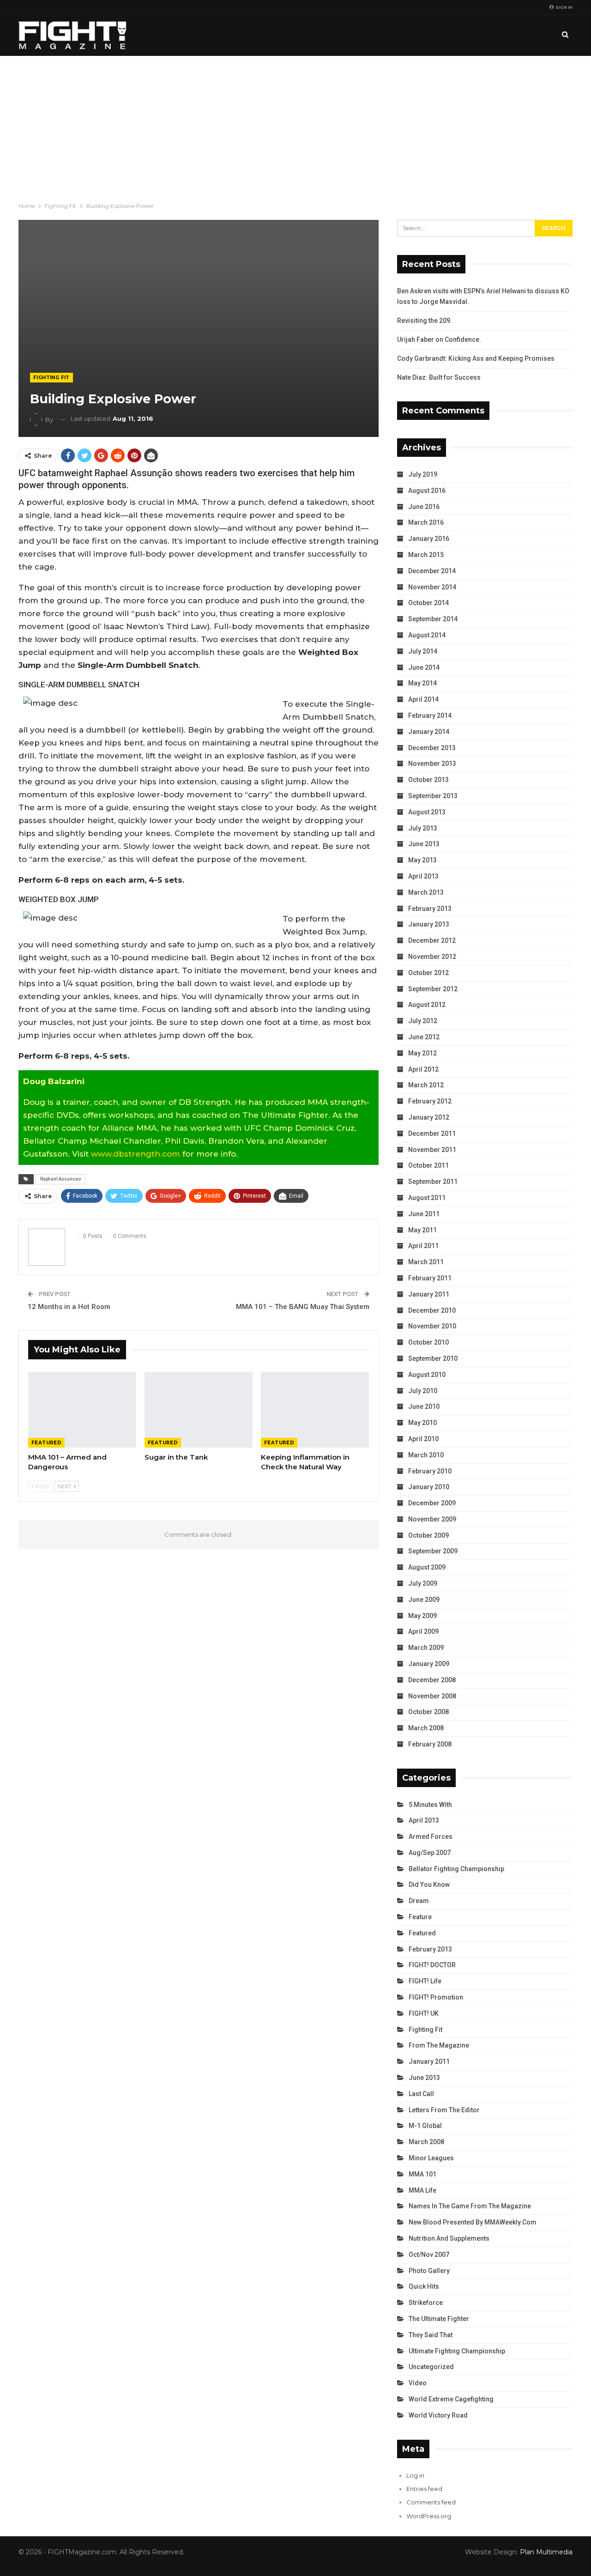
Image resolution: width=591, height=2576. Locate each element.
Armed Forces (431, 1837)
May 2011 (422, 1230)
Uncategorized (431, 2367)
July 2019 (423, 474)
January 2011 (429, 1294)
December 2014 (432, 571)
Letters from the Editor (444, 2110)
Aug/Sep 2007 (430, 1853)
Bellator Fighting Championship (456, 1869)
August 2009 (427, 1567)
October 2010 (428, 1342)
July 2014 (423, 651)
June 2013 (424, 844)
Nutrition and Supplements (449, 2238)
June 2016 (424, 507)
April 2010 (423, 1439)
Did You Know (429, 1885)
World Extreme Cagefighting (451, 2399)
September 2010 (433, 1358)
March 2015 (426, 555)
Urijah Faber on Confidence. (439, 339)
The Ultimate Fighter (439, 2319)
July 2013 (423, 828)
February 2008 (430, 1744)
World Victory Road (438, 2415)
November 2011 (432, 1150)
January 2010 (429, 1487)
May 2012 (422, 1053)
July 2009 (423, 1583)
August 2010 (427, 1375)
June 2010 (424, 1406)
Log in (415, 2475)
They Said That (431, 2335)
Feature (420, 1917)
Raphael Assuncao (60, 1179)
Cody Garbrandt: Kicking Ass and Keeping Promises (476, 358)
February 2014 (430, 715)
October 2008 (428, 1712)
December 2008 (432, 1680)
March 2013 (426, 892)
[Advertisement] (295, 125)
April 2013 (423, 876)
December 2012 (432, 940)
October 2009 (428, 1535)
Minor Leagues (431, 2158)
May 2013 (422, 860)
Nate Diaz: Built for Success (439, 377)
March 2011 (426, 1262)
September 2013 (433, 796)
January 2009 (429, 1664)
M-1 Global (425, 2126)
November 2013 (432, 764)
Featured (46, 1443)
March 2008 (426, 1728)
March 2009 (426, 1648)
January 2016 (429, 539)
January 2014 (429, 732)
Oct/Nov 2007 (429, 2255)
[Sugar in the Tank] (199, 1410)
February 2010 (430, 1471)
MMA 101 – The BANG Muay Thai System (303, 1307)
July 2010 (423, 1391)
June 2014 (424, 667)
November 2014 (432, 587)
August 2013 (427, 812)
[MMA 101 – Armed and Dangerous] (82, 1410)
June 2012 (424, 1037)
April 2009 (423, 1631)
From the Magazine (439, 2045)
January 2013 (429, 924)
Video (418, 2383)
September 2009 (433, 1551)
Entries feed (424, 2489)
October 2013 (428, 780)
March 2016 (426, 522)
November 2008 (432, 1696)
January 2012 (429, 1117)
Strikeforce (426, 2303)
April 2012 (423, 1069)
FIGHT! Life (425, 1981)
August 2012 (427, 1005)
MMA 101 (422, 2174)
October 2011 (428, 1165)
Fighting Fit (51, 378)
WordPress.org (429, 2516)
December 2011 (432, 1133)
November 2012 (432, 957)
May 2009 (422, 1616)
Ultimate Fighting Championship (457, 2351)
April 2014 (423, 699)
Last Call (421, 2094)
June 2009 (424, 1600)
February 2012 (430, 1101)
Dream (419, 1901)
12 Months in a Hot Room (69, 1307)
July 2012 (423, 1021)
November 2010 (432, 1326)
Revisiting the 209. (425, 321)
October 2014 (428, 603)
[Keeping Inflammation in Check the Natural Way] (315, 1410)
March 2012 (426, 1085)
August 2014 (427, 635)
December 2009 (432, 1503)
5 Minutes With (430, 1805)
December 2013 (432, 748)
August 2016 (427, 491)
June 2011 (424, 1214)
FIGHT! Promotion (436, 1997)
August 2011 (427, 1198)
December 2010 (432, 1310)
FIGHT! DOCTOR (432, 1965)
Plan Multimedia (546, 2552)
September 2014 (433, 619)
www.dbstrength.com (136, 1154)
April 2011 (423, 1246)
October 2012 (428, 973)
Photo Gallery (429, 2271)
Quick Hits (424, 2286)
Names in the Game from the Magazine (470, 2206)
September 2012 (433, 989)
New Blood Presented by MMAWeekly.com (473, 2222)
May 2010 (422, 1423)
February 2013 (430, 909)
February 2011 (430, 1278)
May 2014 (422, 683)
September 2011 (433, 1182)
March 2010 (426, 1455)
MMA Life (422, 2190)
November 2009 (432, 1519)
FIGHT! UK (424, 2013)
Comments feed (431, 2502)
